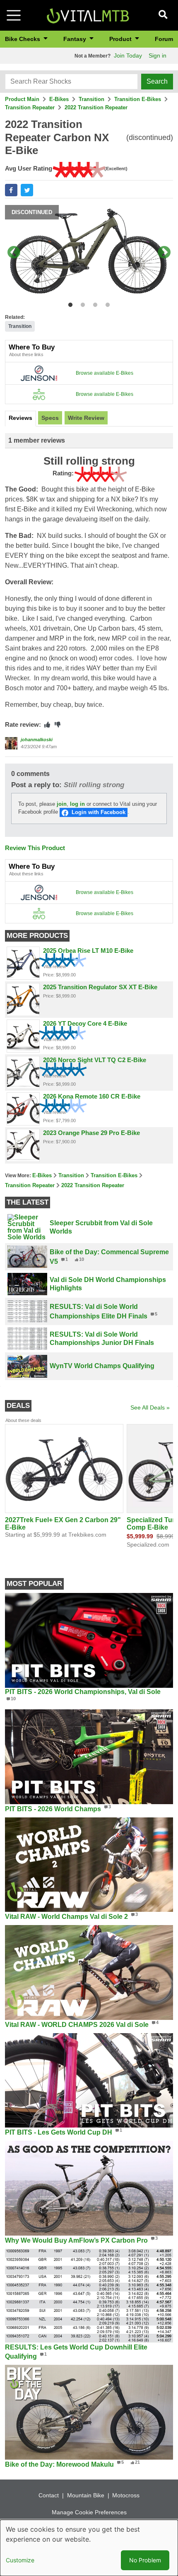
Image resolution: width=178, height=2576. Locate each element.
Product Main (22, 99)
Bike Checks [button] (23, 39)
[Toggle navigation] (14, 15)
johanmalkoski (37, 740)
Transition (91, 99)
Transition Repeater (30, 107)
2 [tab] (81, 303)
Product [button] (121, 39)
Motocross (126, 2495)
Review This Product (35, 848)
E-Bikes (59, 99)
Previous (14, 253)
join (62, 804)
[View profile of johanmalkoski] (11, 743)
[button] (11, 190)
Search (157, 81)
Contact (49, 2495)
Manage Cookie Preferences (89, 2512)
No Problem (145, 2560)
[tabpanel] (89, 253)
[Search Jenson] (39, 373)
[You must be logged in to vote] (47, 725)
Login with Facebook (99, 812)
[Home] (88, 15)
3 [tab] (93, 303)
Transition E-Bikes (138, 99)
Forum (164, 39)
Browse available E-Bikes (105, 373)
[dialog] (89, 2548)
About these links (26, 354)
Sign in (158, 55)
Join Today (128, 55)
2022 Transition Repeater (96, 107)
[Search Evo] (39, 394)
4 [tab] (106, 303)
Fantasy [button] (76, 39)
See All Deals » (150, 1407)
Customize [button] (20, 2560)
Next (164, 253)
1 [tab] (69, 303)
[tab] (20, 419)
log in (77, 804)
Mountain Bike (86, 2495)
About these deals (23, 1420)
